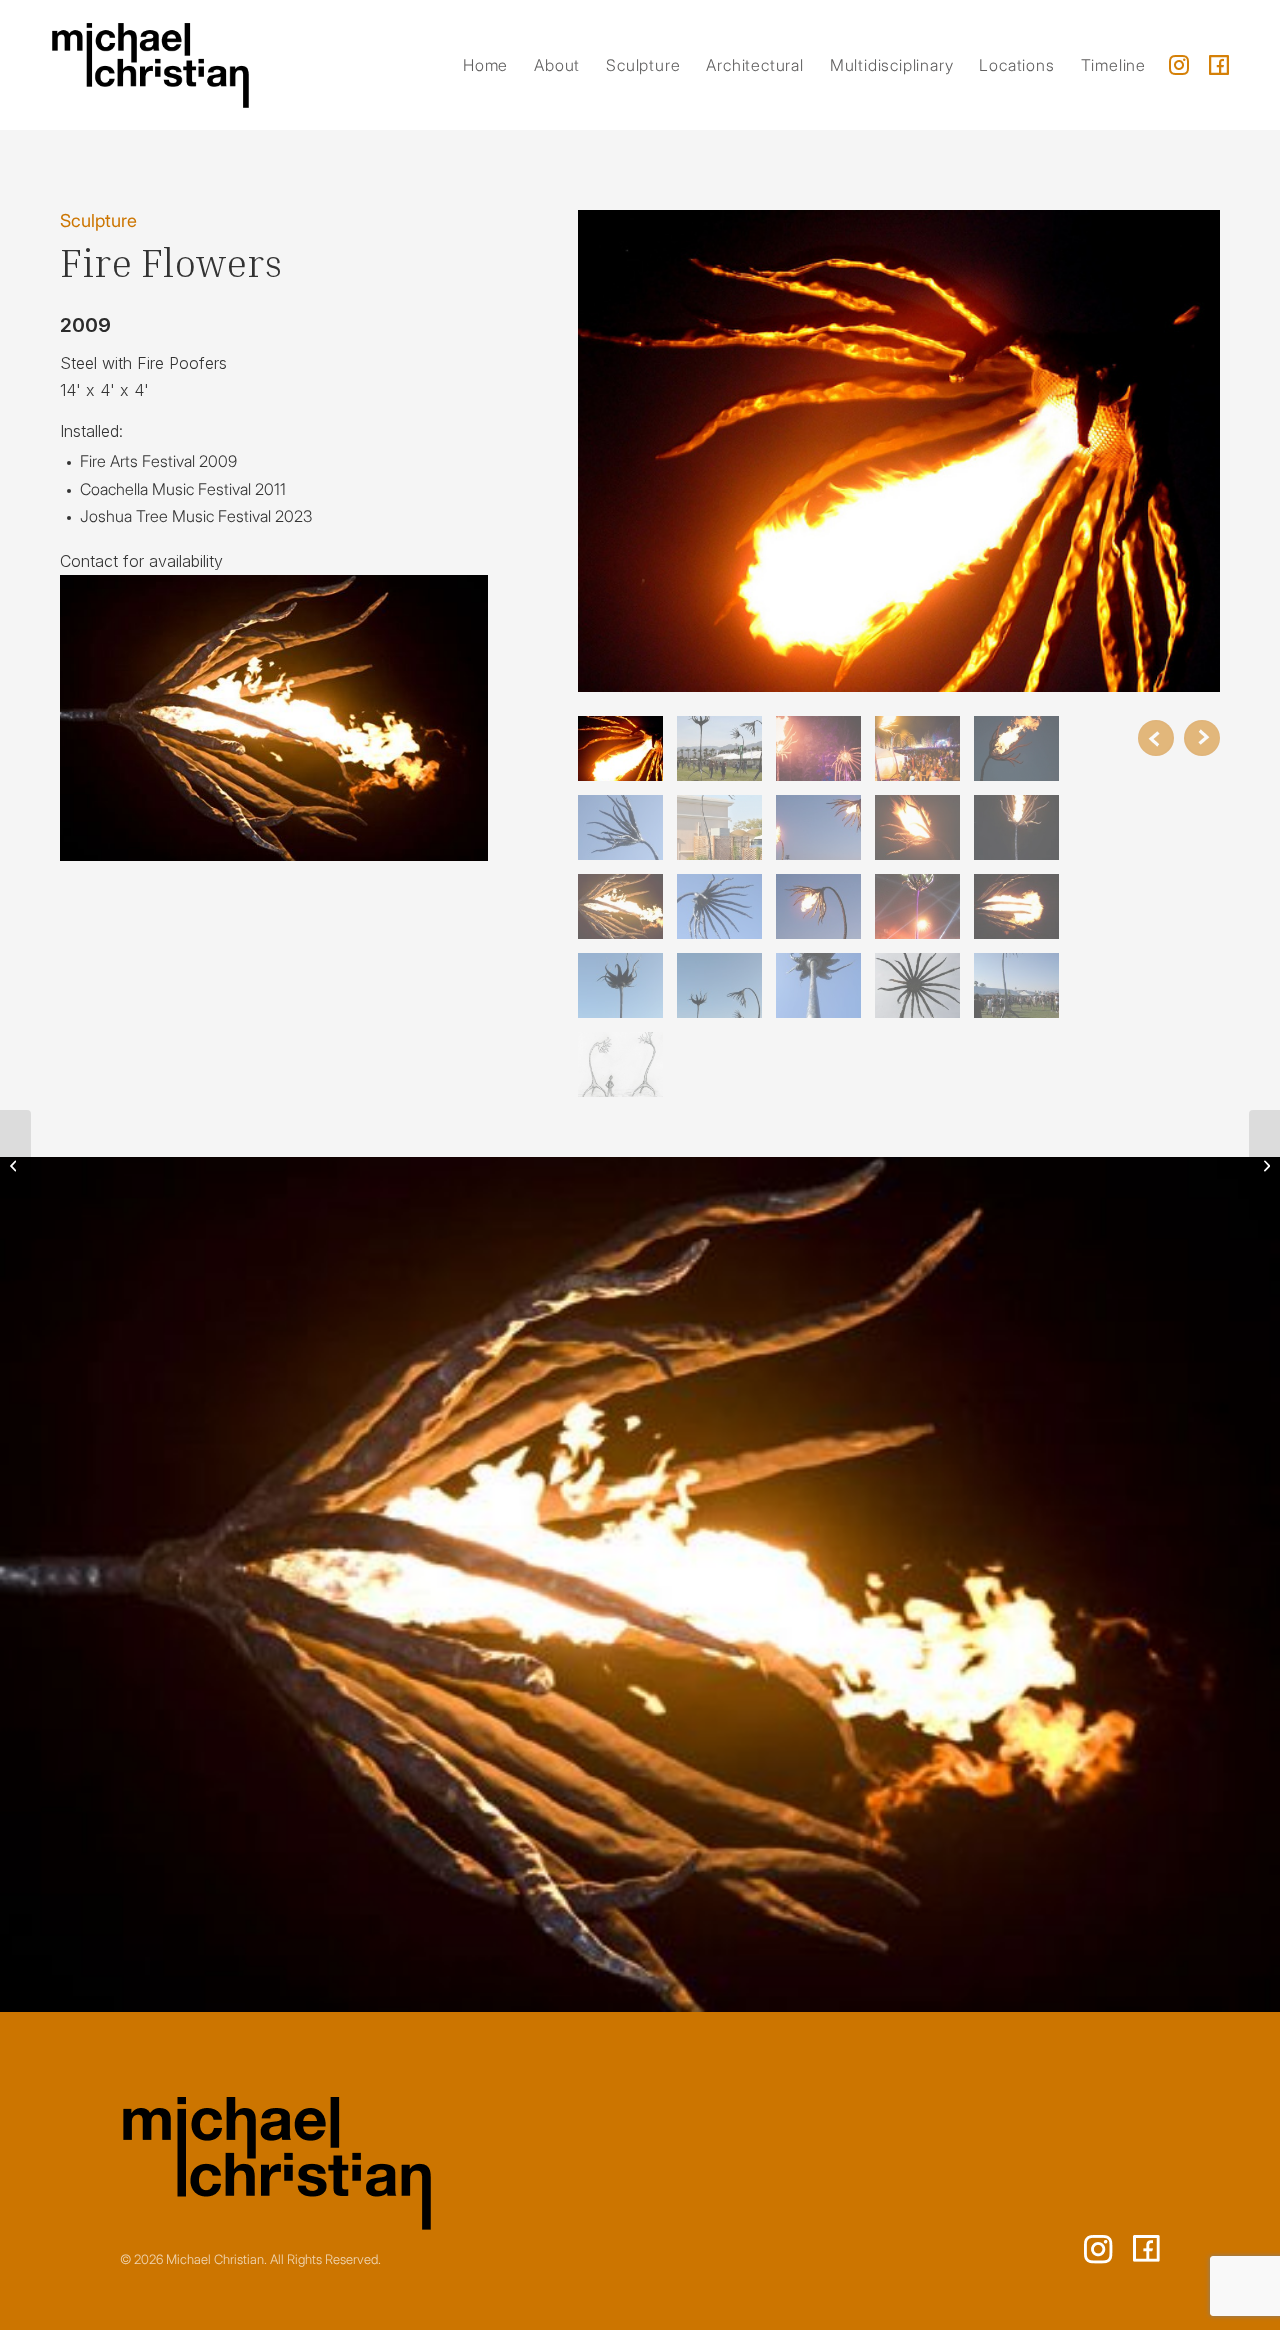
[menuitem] (485, 65)
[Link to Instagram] (1179, 65)
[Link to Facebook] (1219, 65)
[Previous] (1156, 738)
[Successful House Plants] (1264, 1165)
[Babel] (15, 1165)
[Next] (1202, 738)
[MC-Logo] (151, 65)
